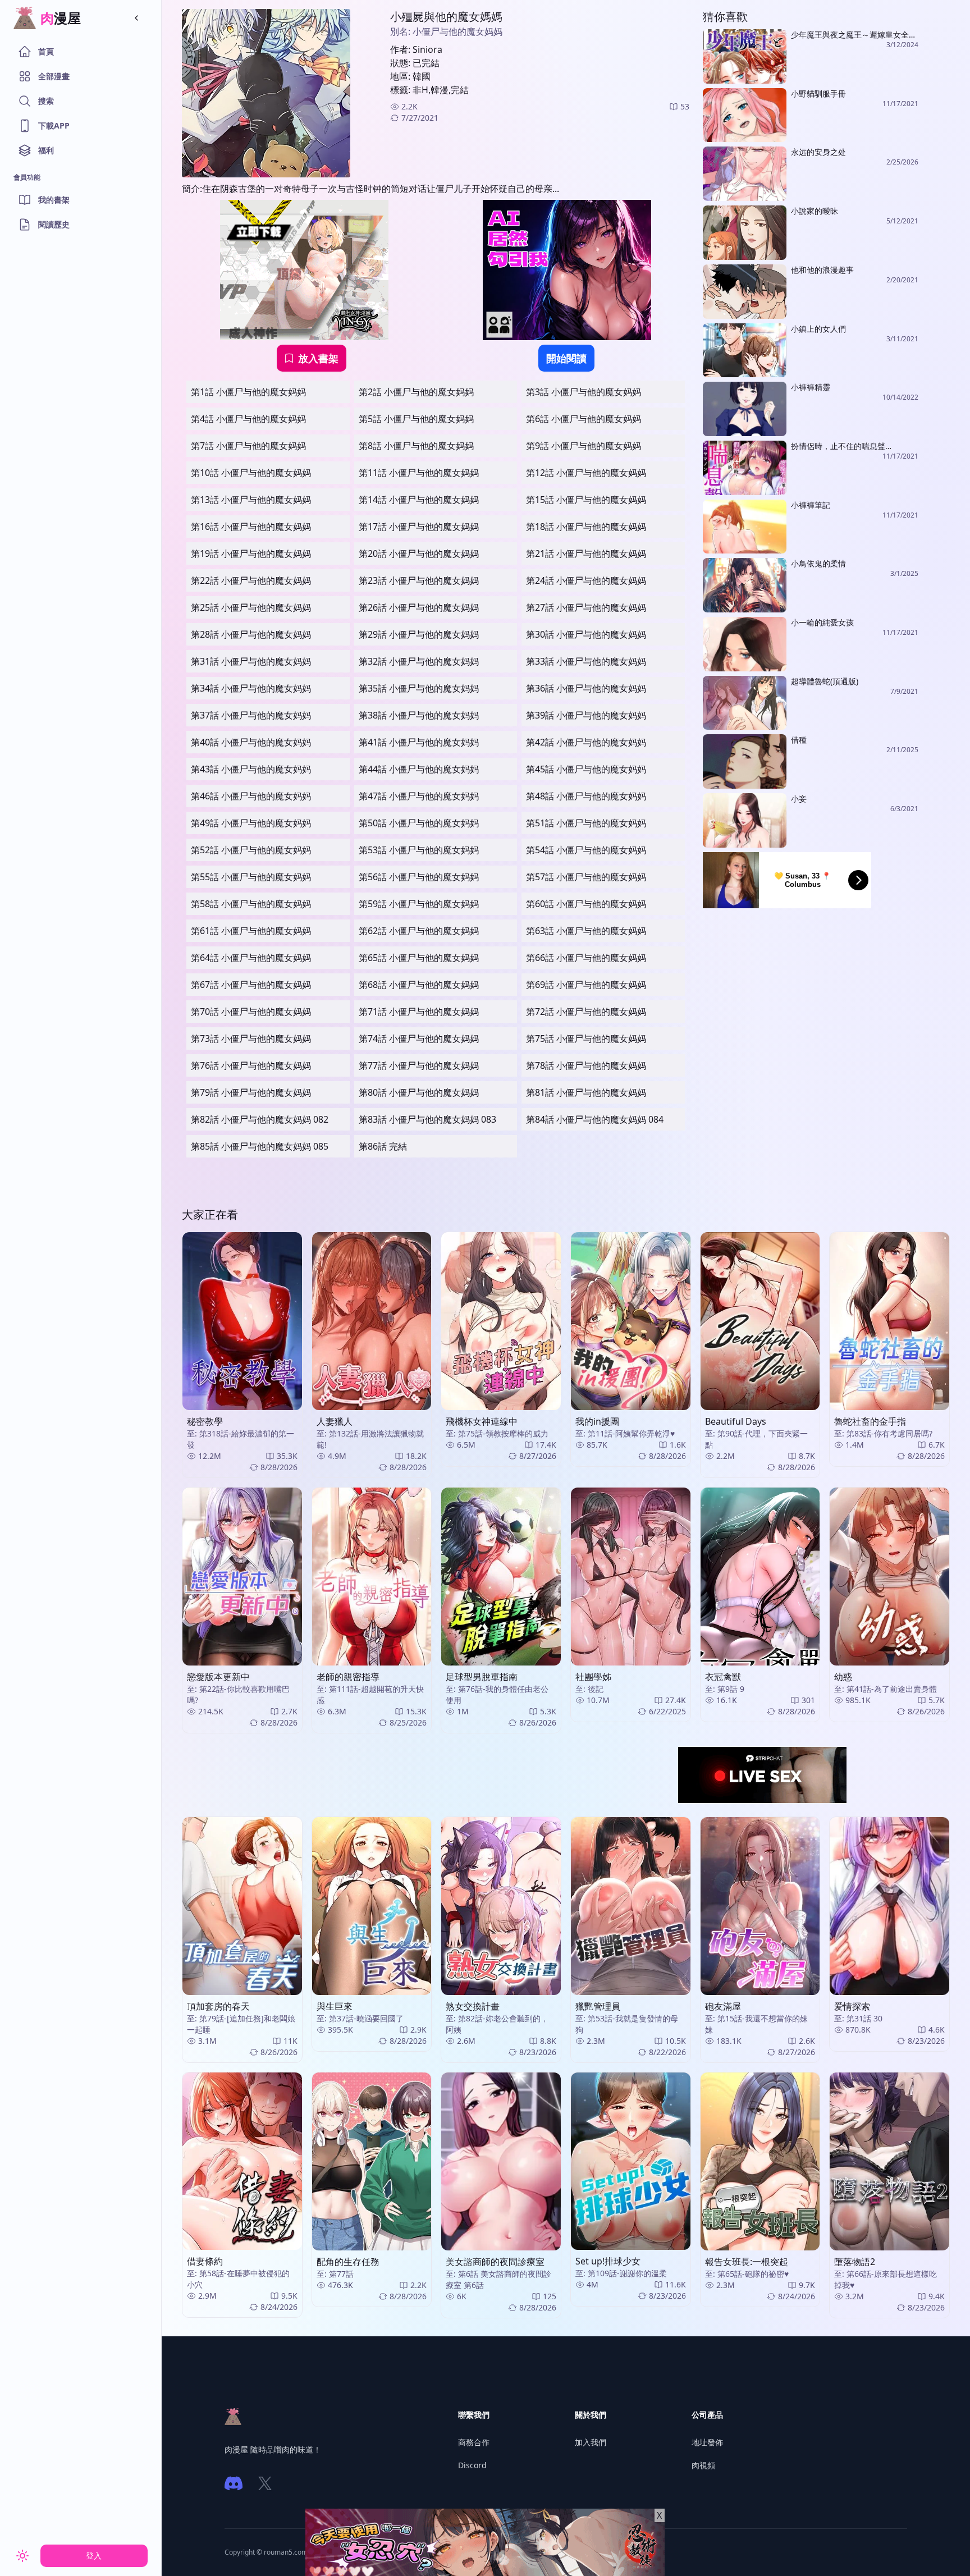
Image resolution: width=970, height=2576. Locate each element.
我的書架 (54, 200)
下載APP (54, 125)
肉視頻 (703, 2465)
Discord (472, 2465)
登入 (94, 2556)
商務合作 (474, 2442)
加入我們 (591, 2442)
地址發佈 (707, 2442)
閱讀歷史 (54, 224)
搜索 (46, 101)
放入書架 (318, 358)
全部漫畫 (54, 76)
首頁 (46, 51)
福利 (46, 150)
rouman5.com (286, 2552)
